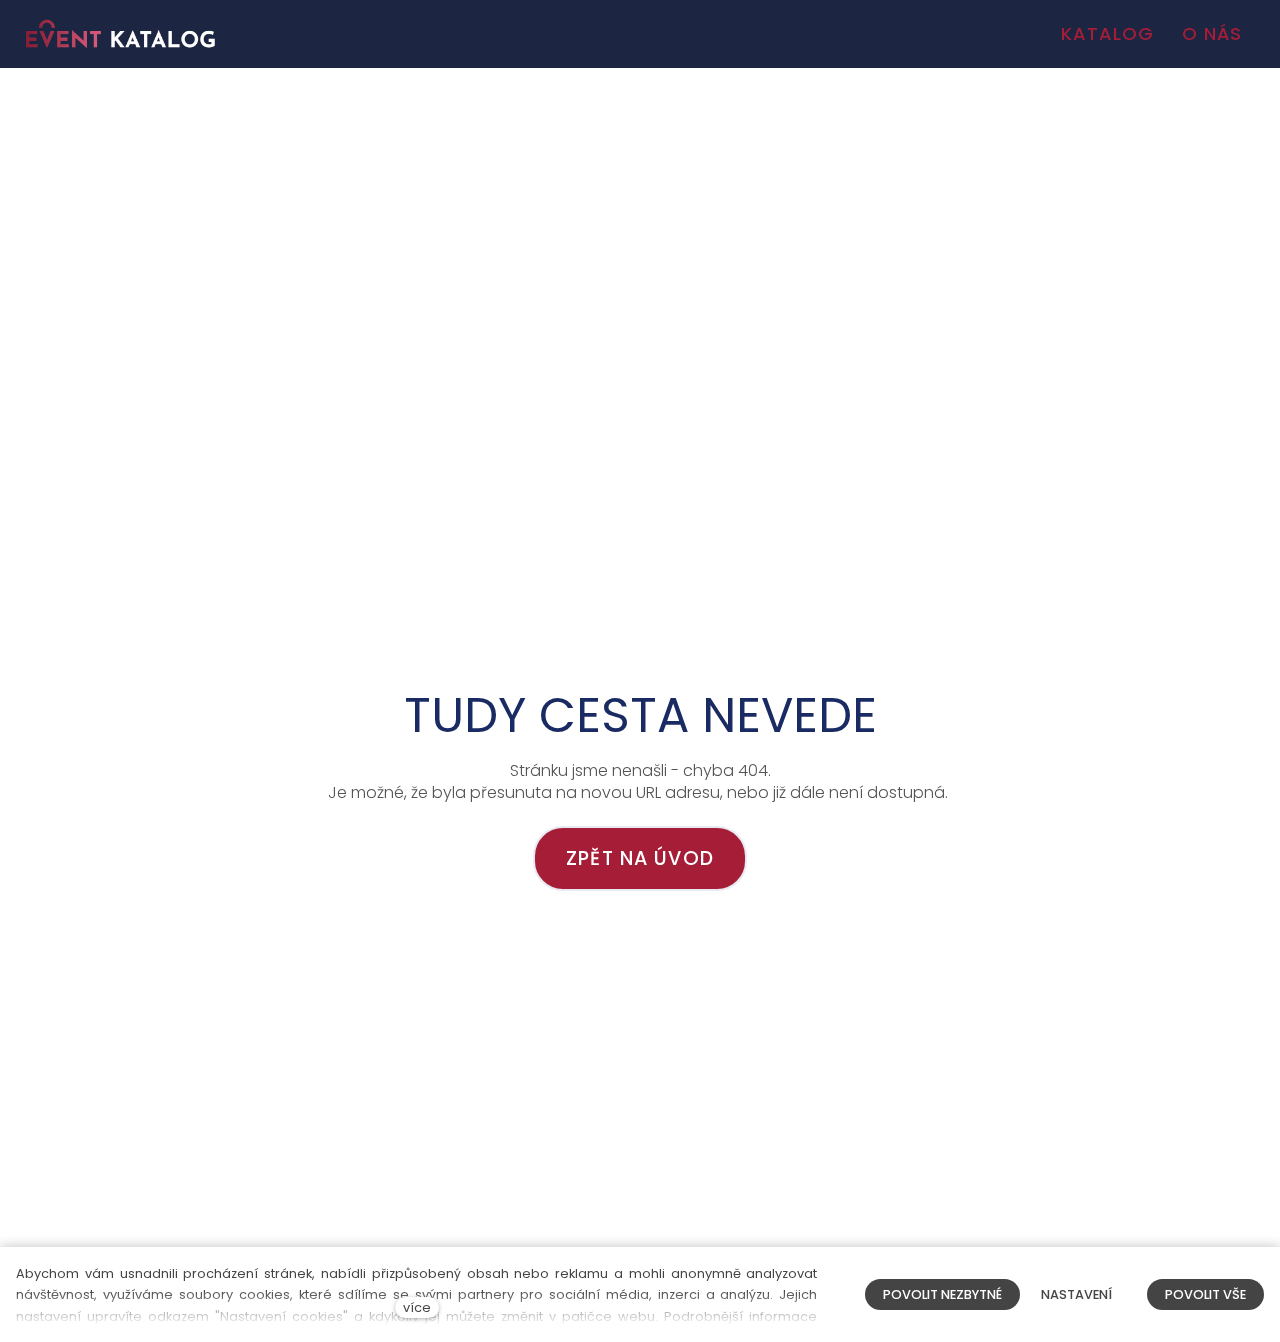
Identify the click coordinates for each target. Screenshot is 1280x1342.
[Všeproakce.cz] (120, 34)
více (417, 1307)
